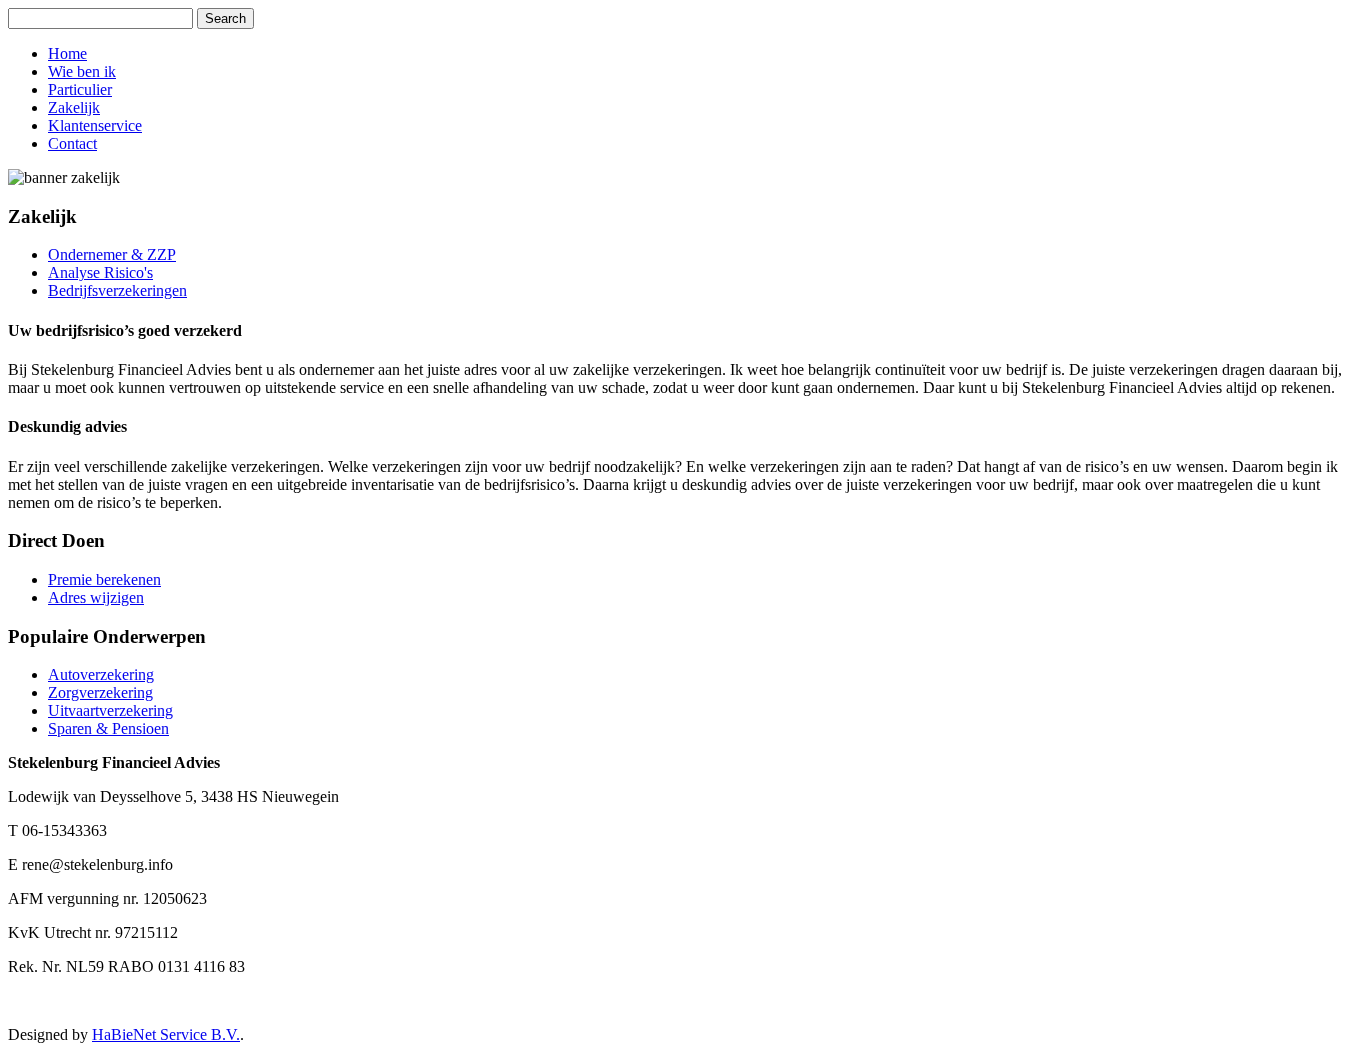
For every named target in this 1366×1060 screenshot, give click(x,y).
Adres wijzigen (96, 597)
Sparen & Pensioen (108, 728)
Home (67, 53)
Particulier (80, 89)
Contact (72, 143)
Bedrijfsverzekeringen (117, 290)
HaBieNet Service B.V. (166, 1034)
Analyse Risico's (100, 272)
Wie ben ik (82, 71)
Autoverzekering (101, 674)
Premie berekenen (104, 579)
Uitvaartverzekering (110, 710)
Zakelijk (74, 107)
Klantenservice (95, 125)
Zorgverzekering (100, 692)
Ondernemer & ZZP (112, 254)
